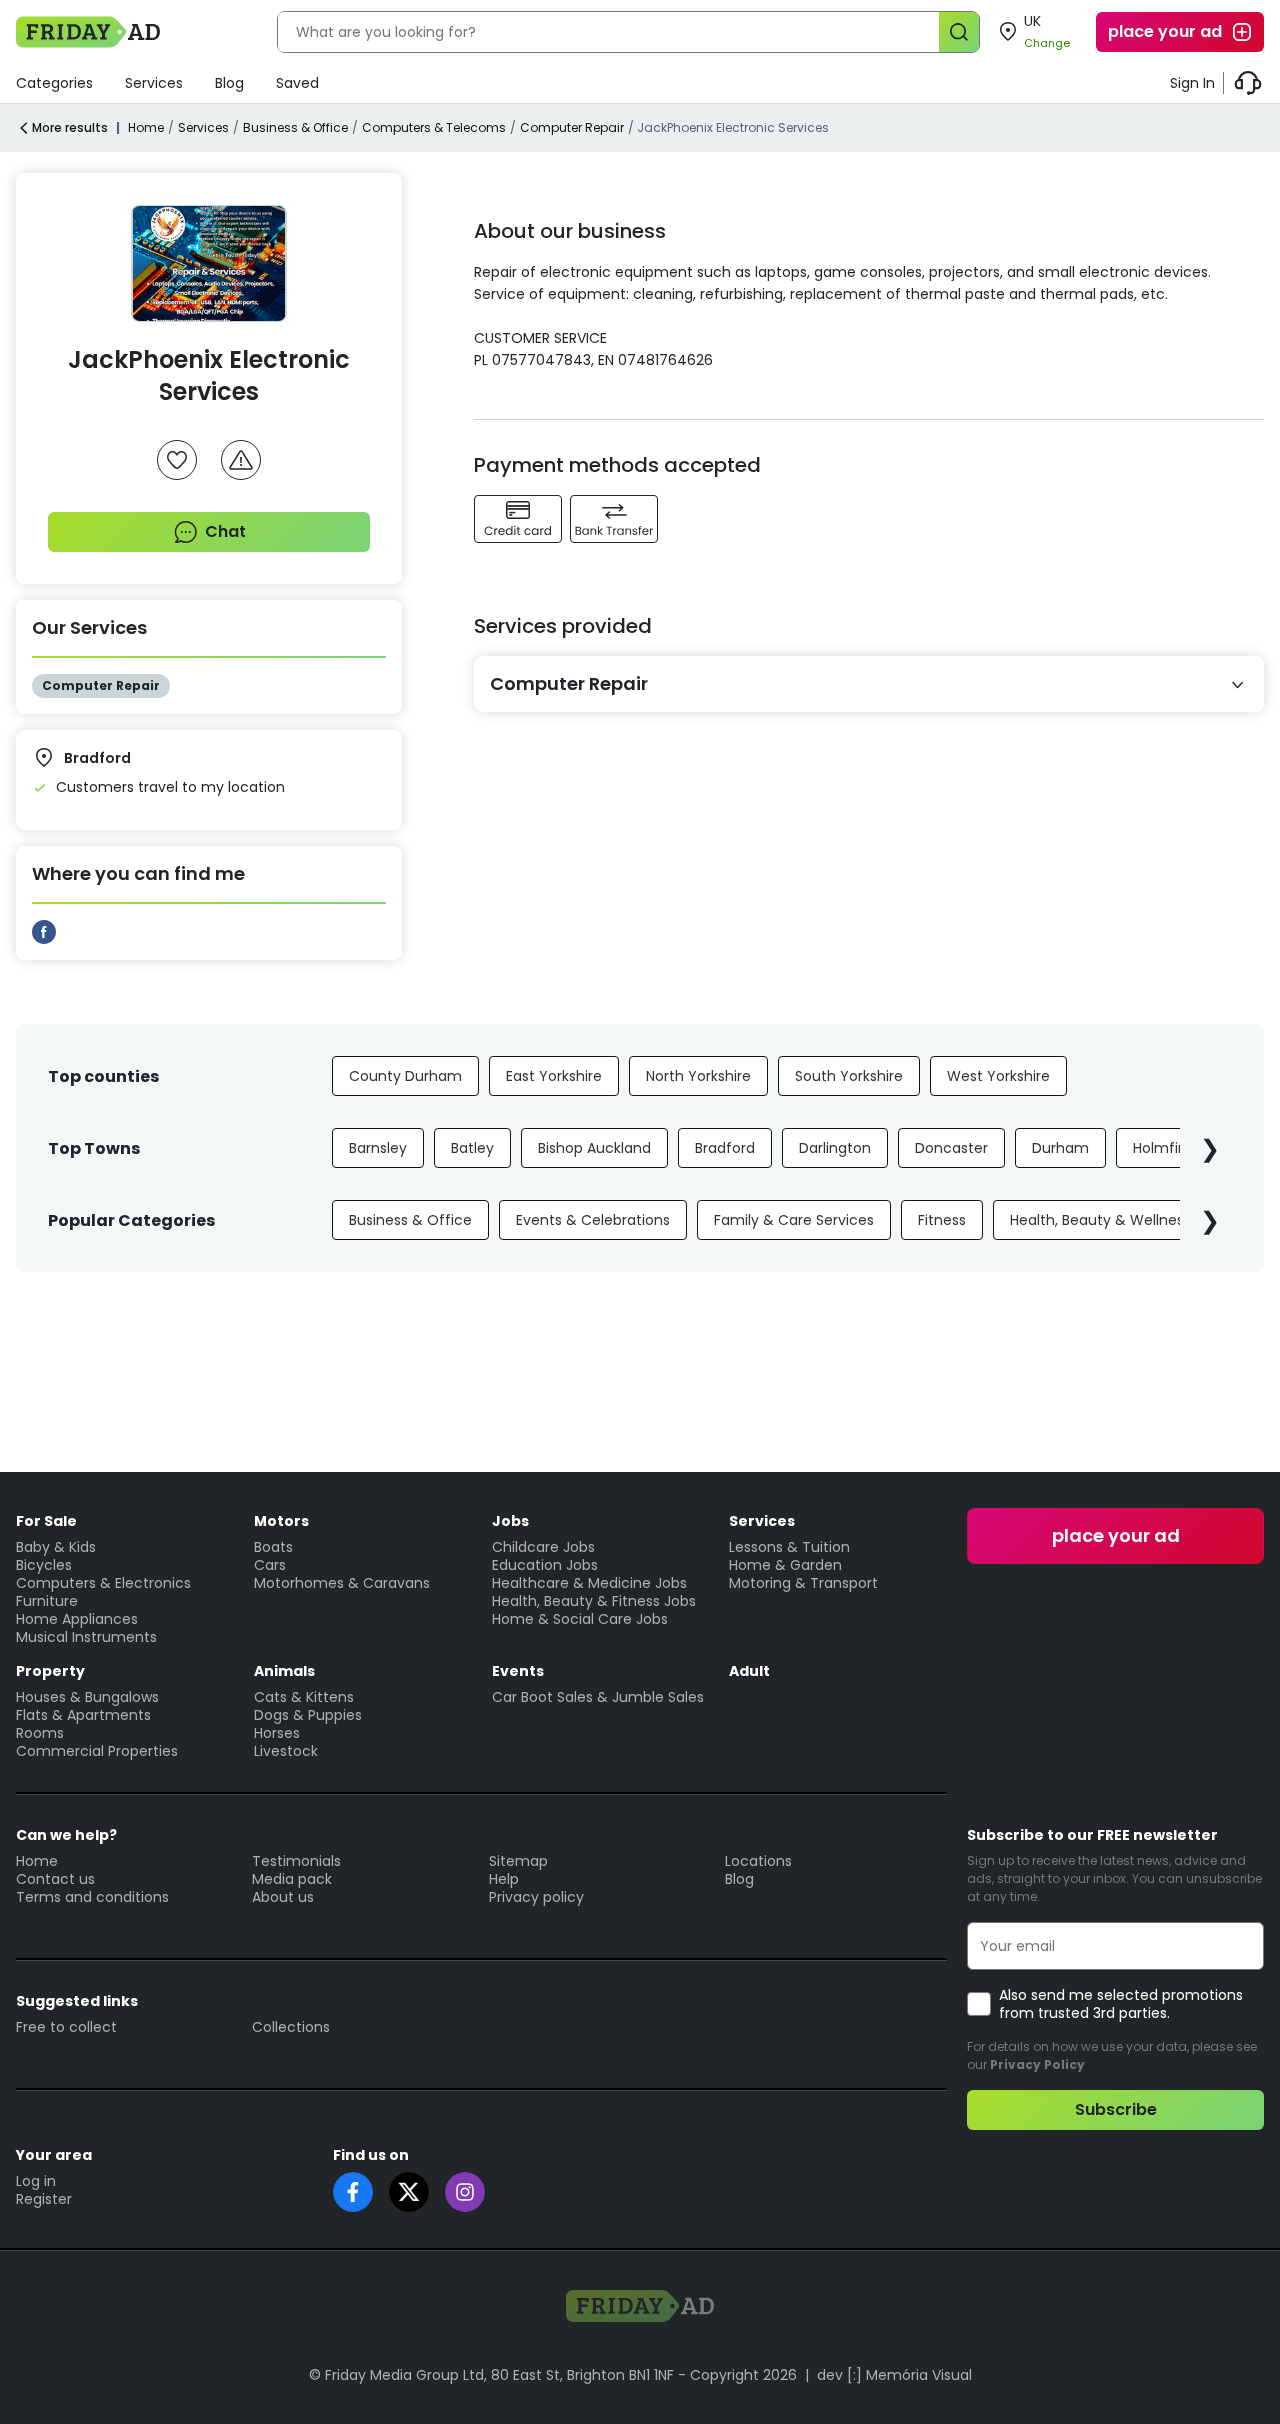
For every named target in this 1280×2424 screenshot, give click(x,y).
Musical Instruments (86, 1637)
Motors (281, 1521)
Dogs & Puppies (308, 1715)
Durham (1060, 1148)
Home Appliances (77, 1619)
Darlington (835, 1148)
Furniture (47, 1601)
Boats (273, 1547)
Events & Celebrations (593, 1220)
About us (283, 1897)
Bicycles (44, 1565)
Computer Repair (572, 127)
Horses (277, 1733)
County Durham (405, 1076)
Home (146, 127)
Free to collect (66, 2027)
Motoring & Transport (803, 1583)
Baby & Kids (56, 1547)
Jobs (510, 1521)
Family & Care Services (794, 1220)
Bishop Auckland (594, 1148)
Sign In (1192, 83)
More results (70, 127)
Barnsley (378, 1148)
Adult (749, 1671)
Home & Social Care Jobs (580, 1619)
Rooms (40, 1733)
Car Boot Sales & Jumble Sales (598, 1697)
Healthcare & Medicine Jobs (589, 1583)
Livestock (286, 1751)
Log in (36, 2181)
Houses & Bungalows (87, 1697)
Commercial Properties (97, 1751)
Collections (291, 2027)
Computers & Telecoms (434, 127)
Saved (297, 83)
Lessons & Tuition (789, 1547)
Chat (225, 531)
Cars (270, 1565)
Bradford (725, 1148)
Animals (284, 1671)
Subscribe (1116, 2109)
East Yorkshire (554, 1076)
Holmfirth (1165, 1148)
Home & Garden (785, 1565)
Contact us (55, 1879)
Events (518, 1671)
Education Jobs (545, 1565)
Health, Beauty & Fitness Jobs (594, 1601)
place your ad (1165, 31)
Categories (54, 83)
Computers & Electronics (103, 1583)
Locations (758, 1861)
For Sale (46, 1521)
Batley (472, 1148)
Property (50, 1671)
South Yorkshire (849, 1076)
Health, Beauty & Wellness (1100, 1220)
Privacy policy (536, 1897)
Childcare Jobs (543, 1547)
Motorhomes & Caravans (342, 1583)
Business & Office (295, 127)
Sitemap (518, 1861)
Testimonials (296, 1861)
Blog (229, 83)
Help (504, 1879)
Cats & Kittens (304, 1697)
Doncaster (951, 1148)
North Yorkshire (698, 1076)
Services (154, 83)
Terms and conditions (92, 1897)
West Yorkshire (998, 1076)
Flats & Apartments (83, 1715)
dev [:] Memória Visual (894, 2375)
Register (44, 2199)
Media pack (292, 1879)
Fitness (942, 1220)
